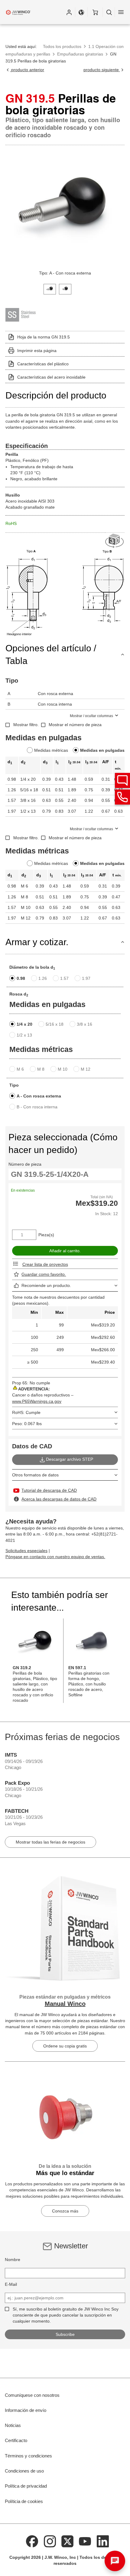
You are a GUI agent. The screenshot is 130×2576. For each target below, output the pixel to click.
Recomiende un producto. (46, 1285)
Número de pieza (25, 1164)
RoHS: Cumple (26, 1412)
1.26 (43, 978)
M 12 (86, 1069)
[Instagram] (50, 2541)
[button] (69, 12)
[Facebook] (32, 2541)
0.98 (21, 978)
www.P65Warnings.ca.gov (37, 1401)
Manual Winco (65, 2004)
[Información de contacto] (122, 797)
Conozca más (65, 2211)
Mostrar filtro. (26, 725)
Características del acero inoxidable (51, 377)
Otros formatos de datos (35, 1475)
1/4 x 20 (24, 1024)
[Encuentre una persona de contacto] (122, 780)
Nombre (13, 2260)
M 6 (20, 1069)
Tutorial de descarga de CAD (49, 1490)
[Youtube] (85, 2541)
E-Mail (11, 2284)
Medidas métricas (51, 750)
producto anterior (27, 70)
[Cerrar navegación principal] (121, 12)
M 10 (63, 1069)
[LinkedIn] (103, 2541)
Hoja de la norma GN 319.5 (44, 337)
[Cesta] (95, 12)
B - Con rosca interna (37, 1107)
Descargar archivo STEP (70, 1459)
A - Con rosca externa (39, 1096)
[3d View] (115, 541)
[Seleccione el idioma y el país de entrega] (81, 12)
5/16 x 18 (55, 1024)
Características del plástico (43, 364)
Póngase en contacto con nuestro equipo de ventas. (55, 1557)
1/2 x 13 (24, 1035)
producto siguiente (102, 70)
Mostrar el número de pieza (75, 725)
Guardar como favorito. (44, 1274)
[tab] (50, 289)
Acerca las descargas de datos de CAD (59, 1499)
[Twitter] (67, 2541)
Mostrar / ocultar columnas (91, 716)
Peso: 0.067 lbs (27, 1424)
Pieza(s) (46, 1235)
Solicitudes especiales (26, 1551)
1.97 (86, 978)
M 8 (41, 1069)
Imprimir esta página (37, 351)
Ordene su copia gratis (65, 2046)
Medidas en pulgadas (102, 750)
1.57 (64, 978)
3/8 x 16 (84, 1024)
